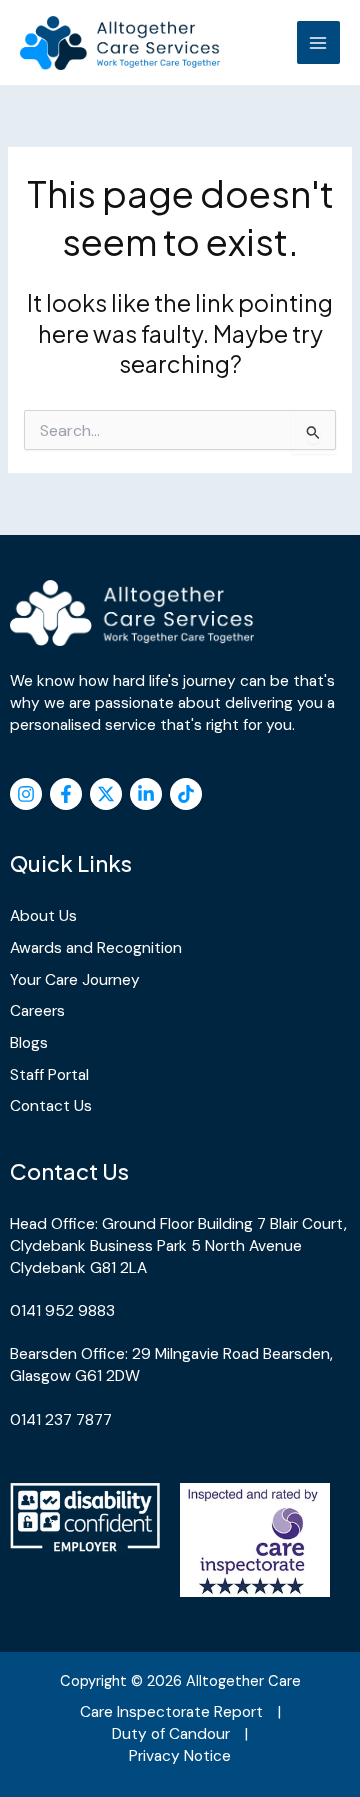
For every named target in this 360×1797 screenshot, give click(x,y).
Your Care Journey (75, 980)
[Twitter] (106, 794)
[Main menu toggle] (318, 42)
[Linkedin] (146, 794)
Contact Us (51, 1106)
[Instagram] (26, 794)
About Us (43, 916)
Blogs (29, 1043)
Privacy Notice (180, 1756)
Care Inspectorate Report (171, 1712)
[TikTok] (186, 794)
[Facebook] (66, 794)
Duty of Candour (171, 1734)
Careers (37, 1011)
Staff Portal (49, 1075)
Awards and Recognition (96, 948)
